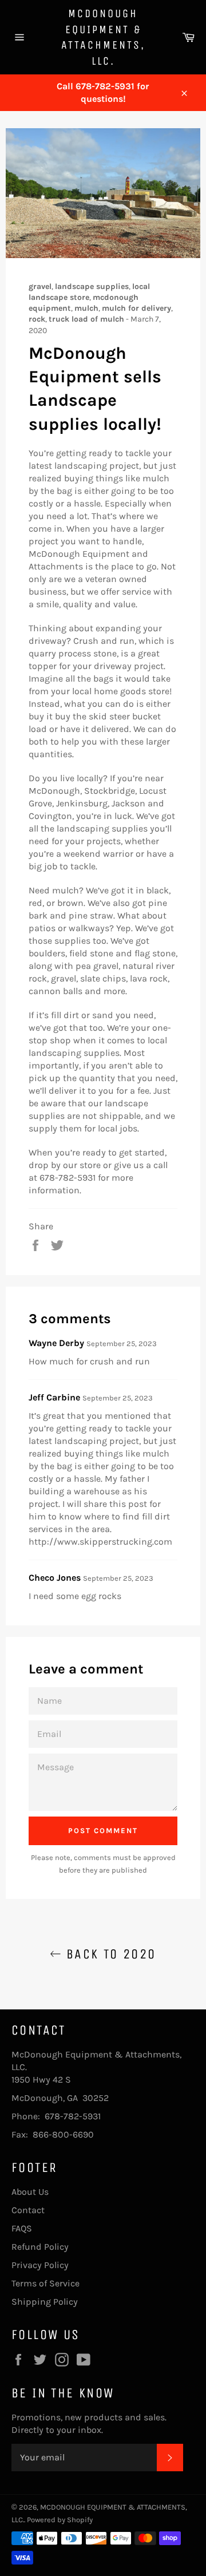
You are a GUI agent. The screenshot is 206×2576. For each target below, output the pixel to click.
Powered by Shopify (60, 2520)
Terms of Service (45, 2283)
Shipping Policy (45, 2302)
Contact (28, 2210)
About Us (30, 2192)
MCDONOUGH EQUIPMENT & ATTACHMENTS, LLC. (103, 37)
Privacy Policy (40, 2265)
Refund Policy (40, 2247)
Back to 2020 (108, 1954)
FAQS (22, 2228)
